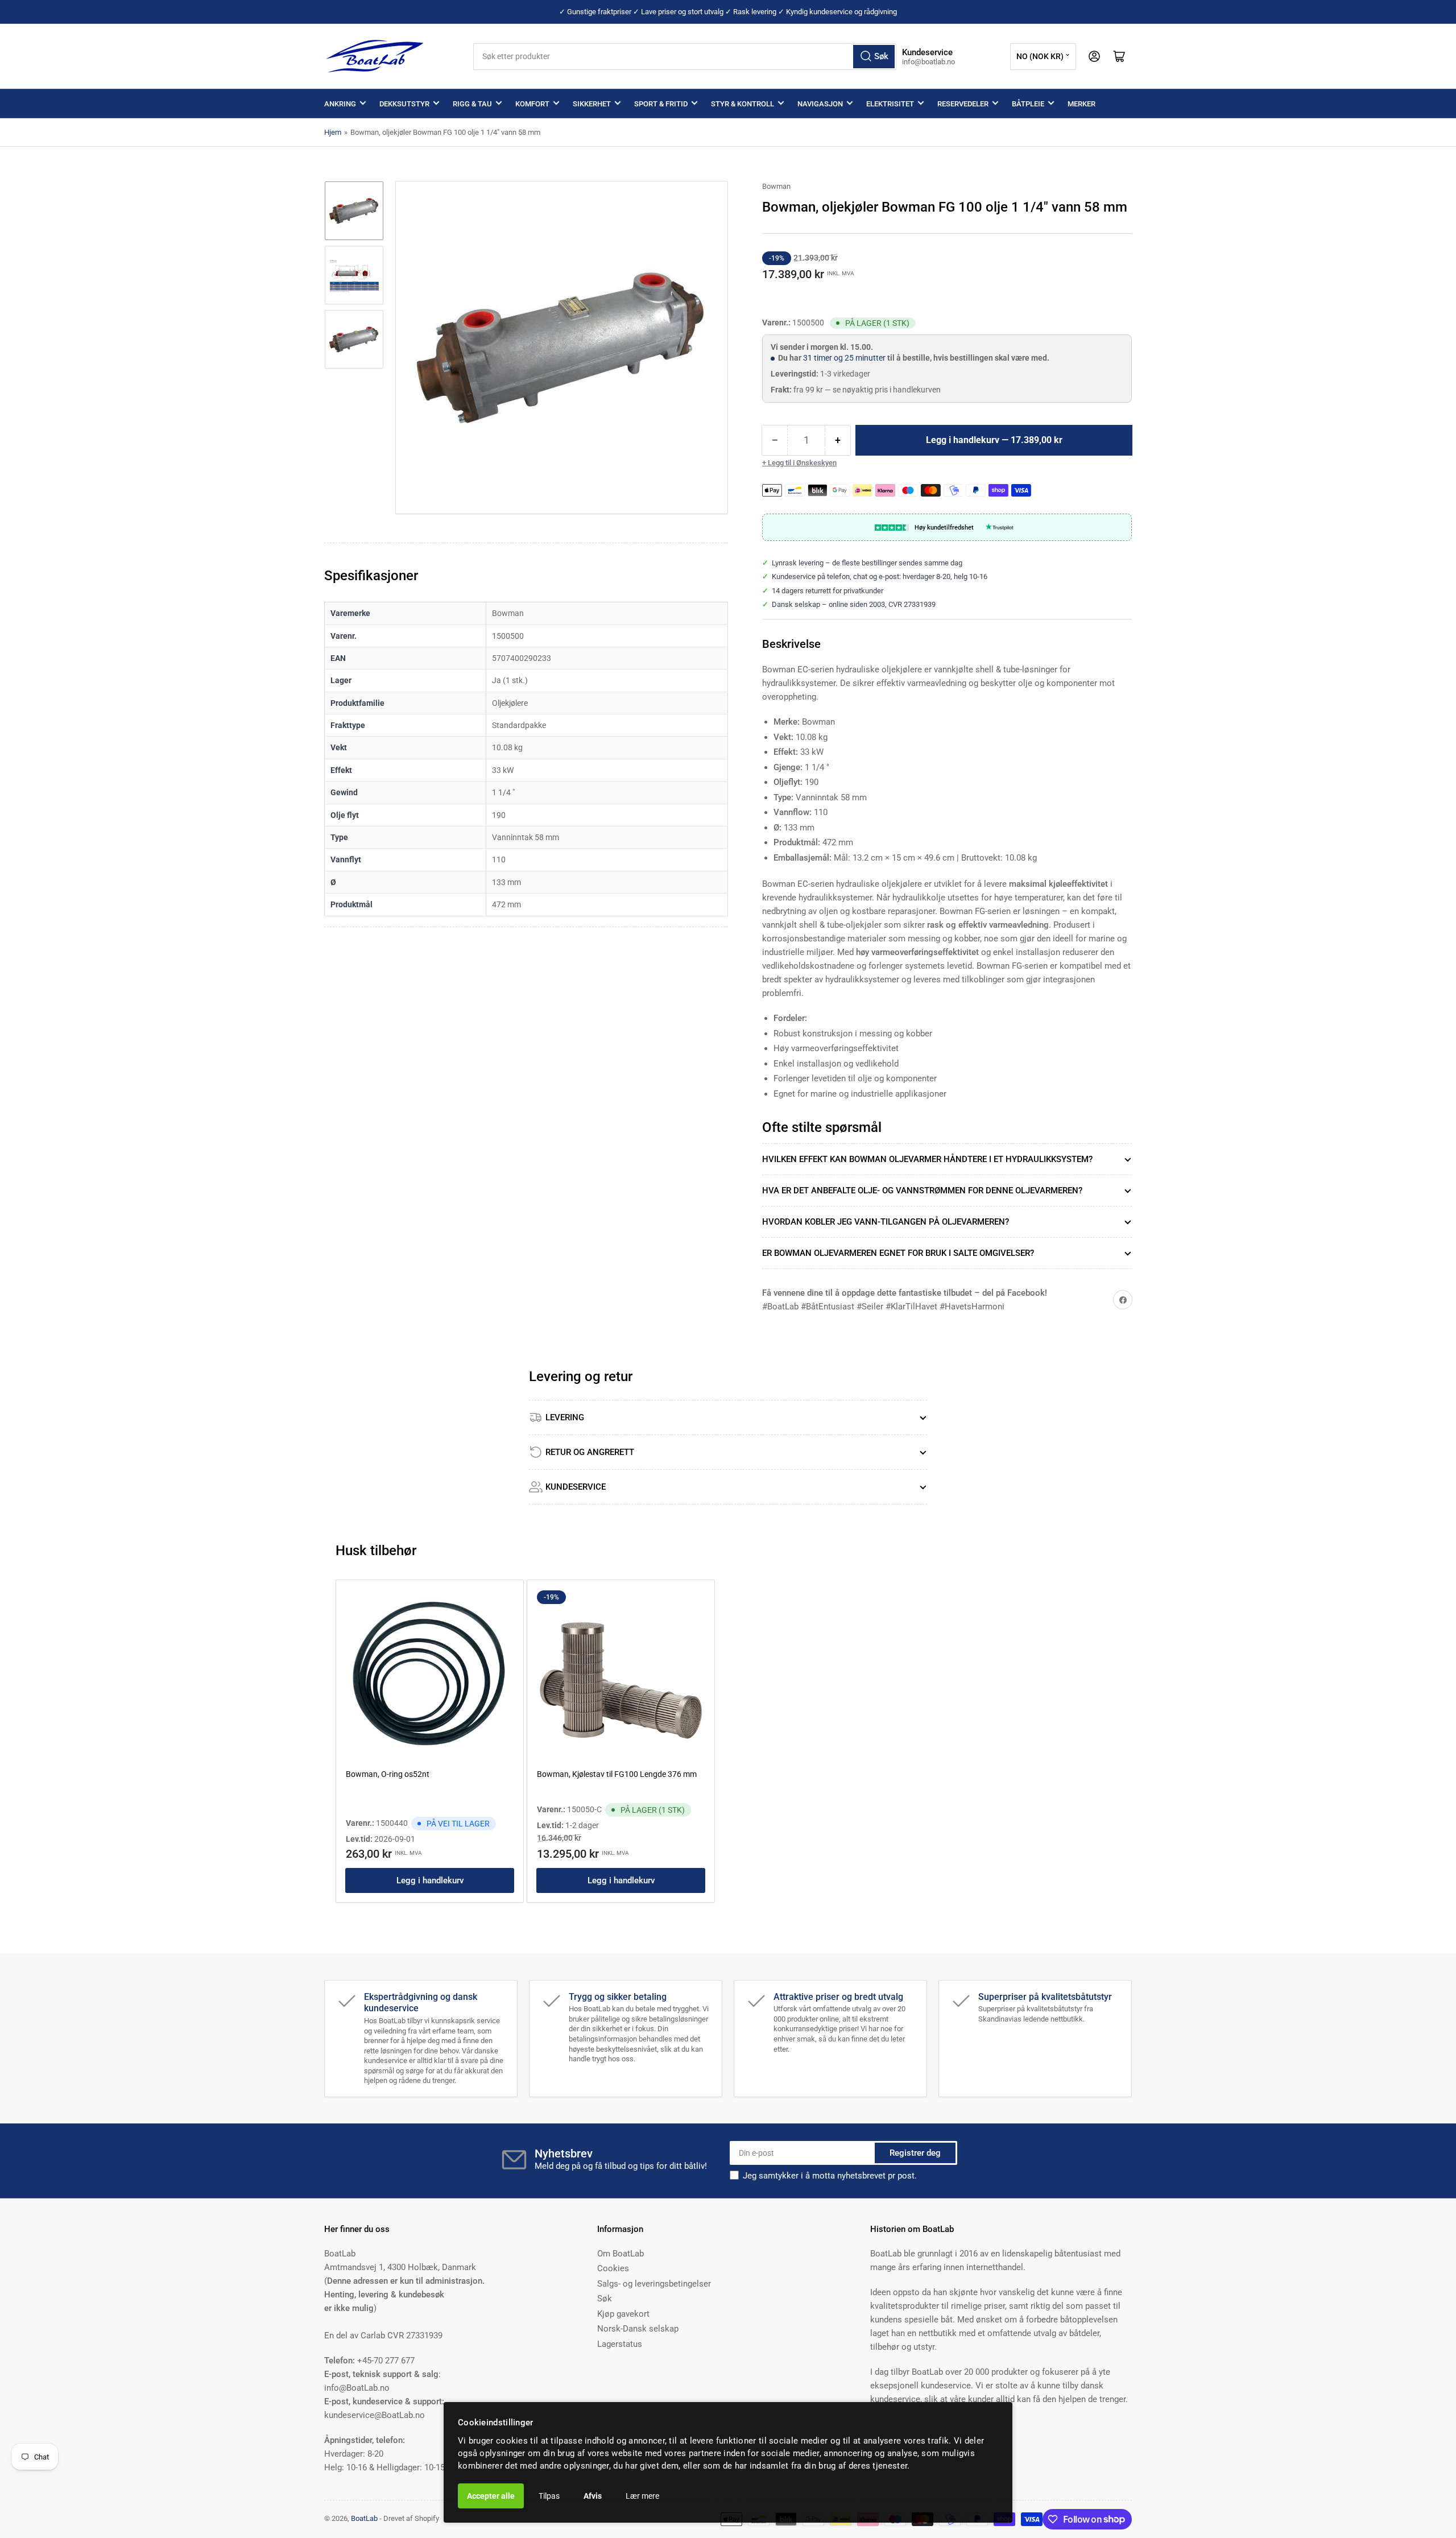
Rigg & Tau (472, 104)
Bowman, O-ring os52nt (388, 1774)
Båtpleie (1028, 104)
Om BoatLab (621, 2254)
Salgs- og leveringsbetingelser (654, 2284)
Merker (1081, 104)
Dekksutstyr (404, 104)
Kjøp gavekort (623, 2314)
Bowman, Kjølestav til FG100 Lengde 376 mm (617, 1774)
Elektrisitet (890, 104)
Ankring (340, 104)
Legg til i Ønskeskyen (802, 463)
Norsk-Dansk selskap (638, 2329)
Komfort (532, 104)
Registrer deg (915, 2153)
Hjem (333, 132)
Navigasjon (820, 104)
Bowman (776, 186)
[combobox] (685, 57)
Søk (605, 2299)
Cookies (613, 2268)
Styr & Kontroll (743, 104)
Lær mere (642, 2496)
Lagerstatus (620, 2344)
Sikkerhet (592, 104)
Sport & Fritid (661, 104)
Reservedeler (963, 104)
